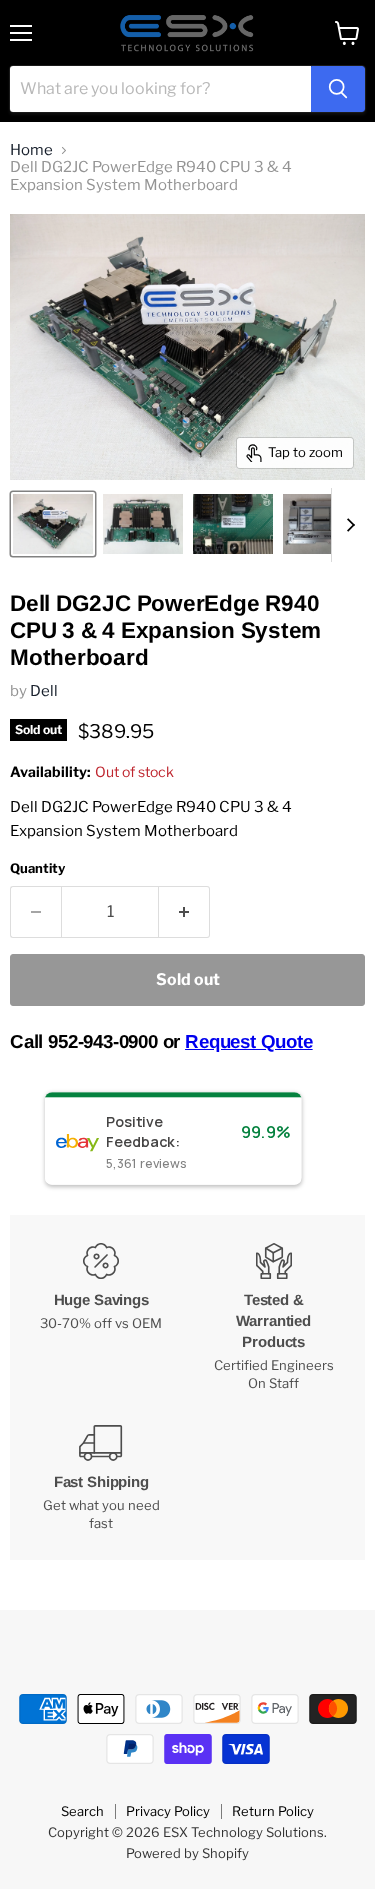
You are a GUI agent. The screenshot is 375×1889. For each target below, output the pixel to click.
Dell (44, 691)
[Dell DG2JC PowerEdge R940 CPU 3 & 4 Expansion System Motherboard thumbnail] (53, 524)
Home (31, 150)
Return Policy (273, 1811)
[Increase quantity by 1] (184, 912)
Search (82, 1811)
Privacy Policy (168, 1811)
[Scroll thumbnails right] (347, 525)
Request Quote (249, 1041)
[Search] (338, 89)
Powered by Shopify (187, 1853)
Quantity (37, 868)
